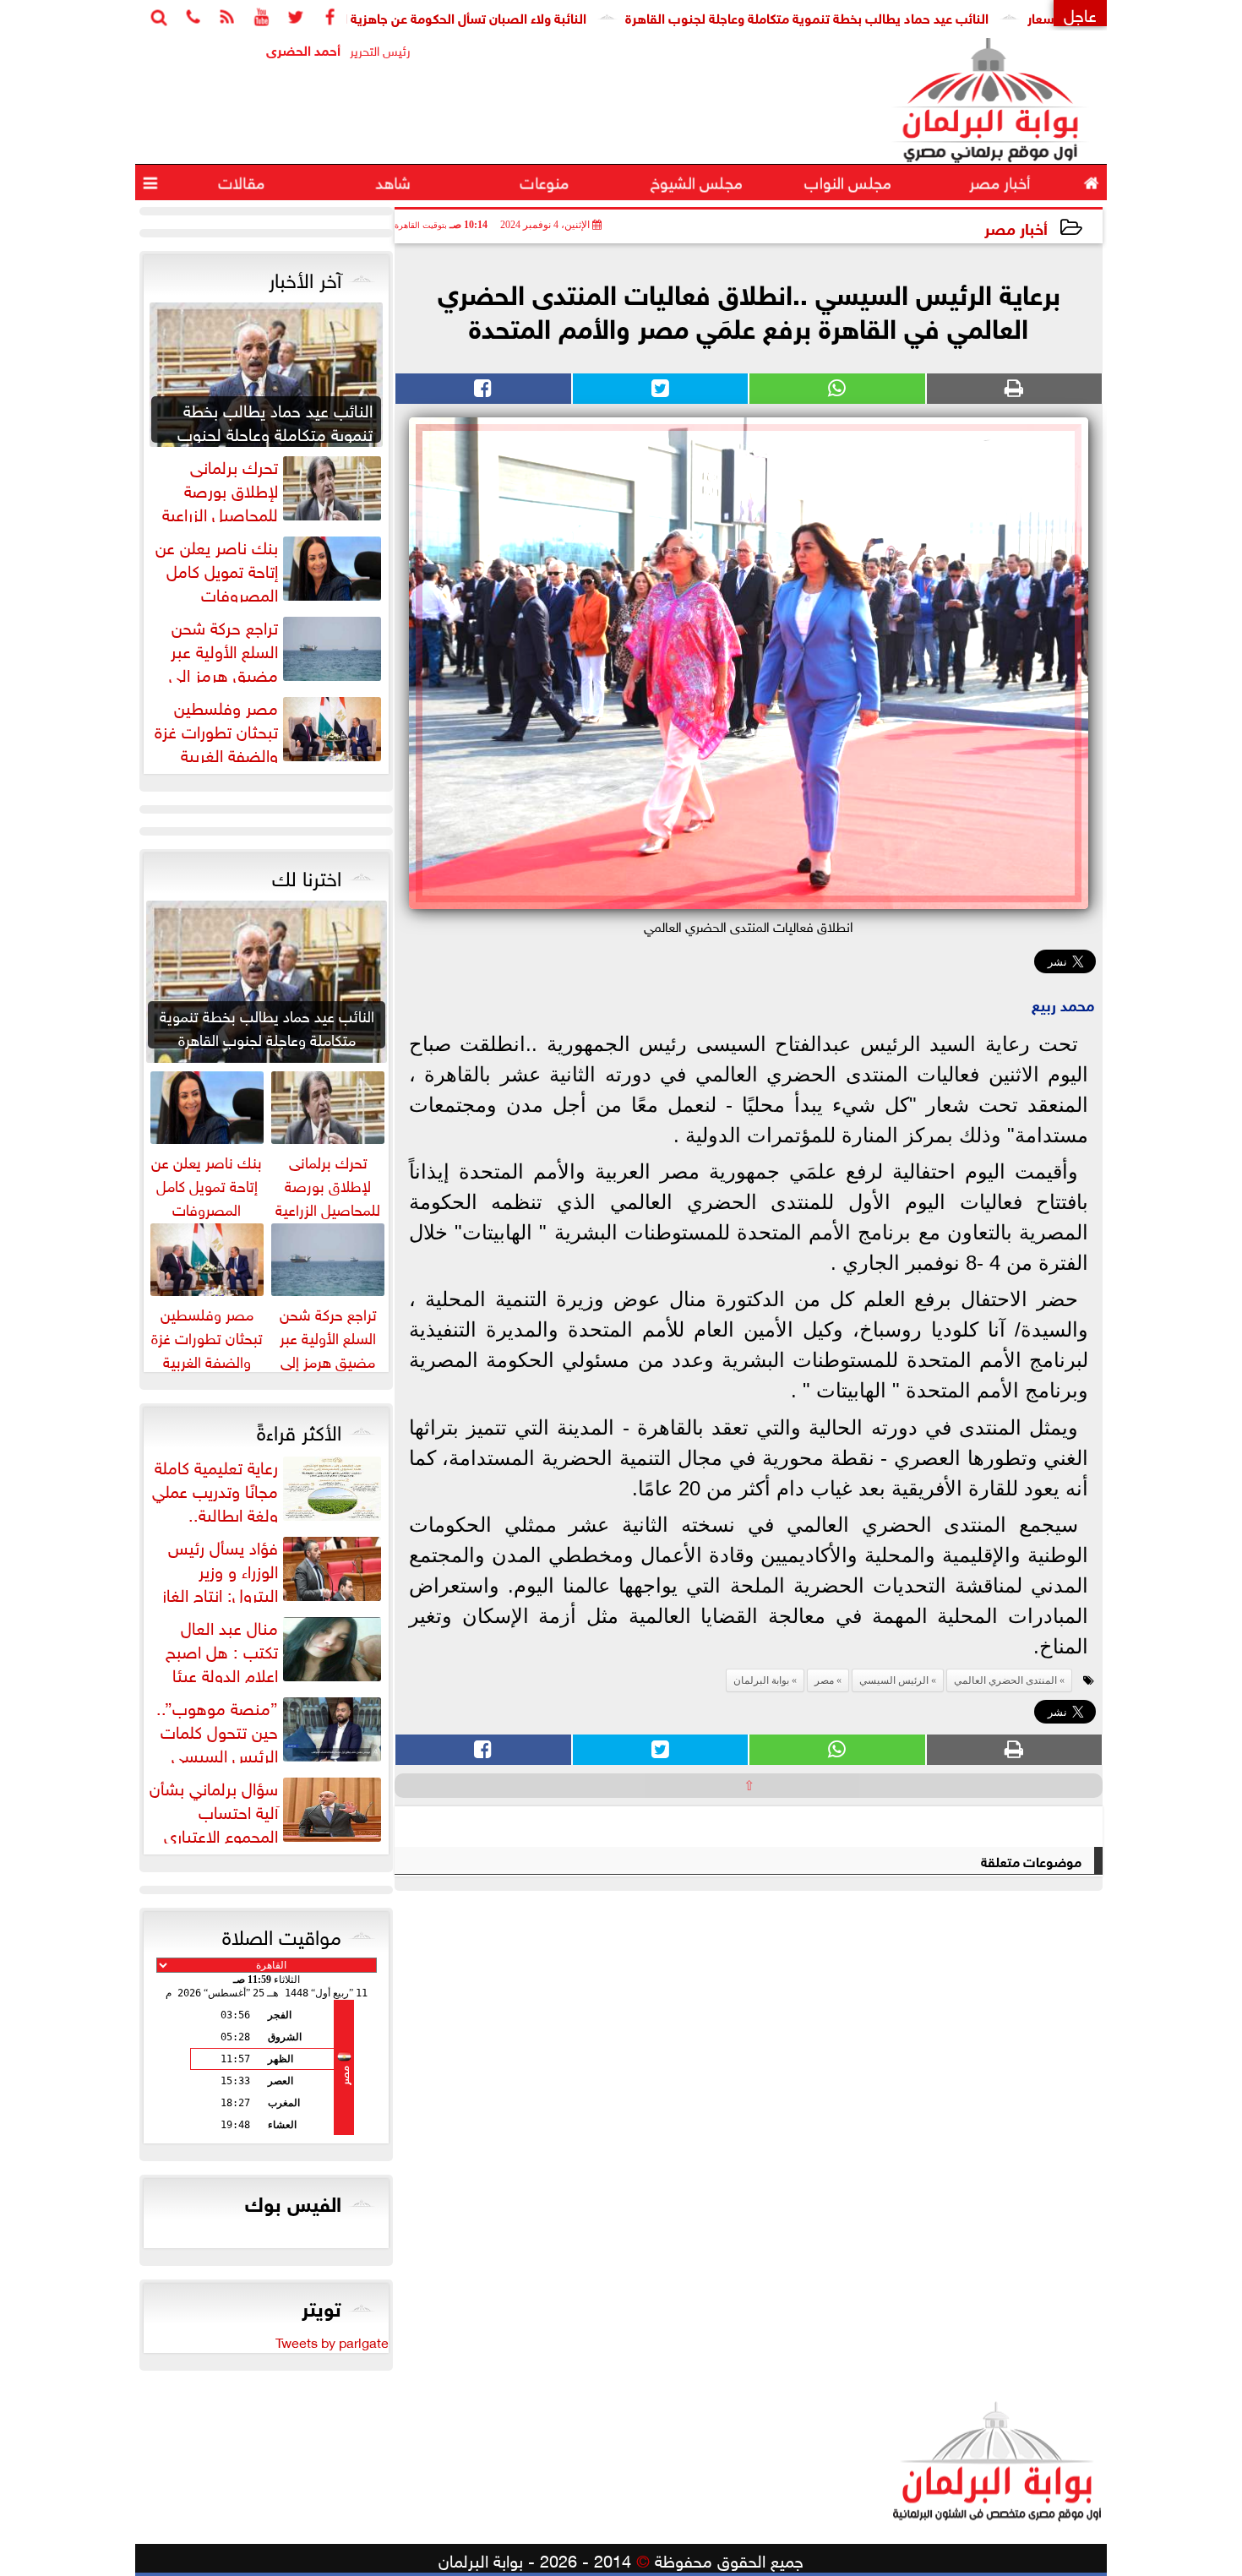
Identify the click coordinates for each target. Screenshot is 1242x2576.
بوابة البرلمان (761, 1680)
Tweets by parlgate (332, 2341)
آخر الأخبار (305, 277)
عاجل (1080, 13)
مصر (824, 1680)
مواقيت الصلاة (282, 1934)
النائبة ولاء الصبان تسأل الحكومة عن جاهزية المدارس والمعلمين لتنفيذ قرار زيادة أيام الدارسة (406, 16)
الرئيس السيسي (894, 1680)
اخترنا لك (307, 875)
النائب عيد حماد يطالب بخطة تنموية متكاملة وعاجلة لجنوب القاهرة (880, 16)
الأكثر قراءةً (299, 1430)
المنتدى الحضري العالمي (1005, 1680)
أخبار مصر (1016, 227)
